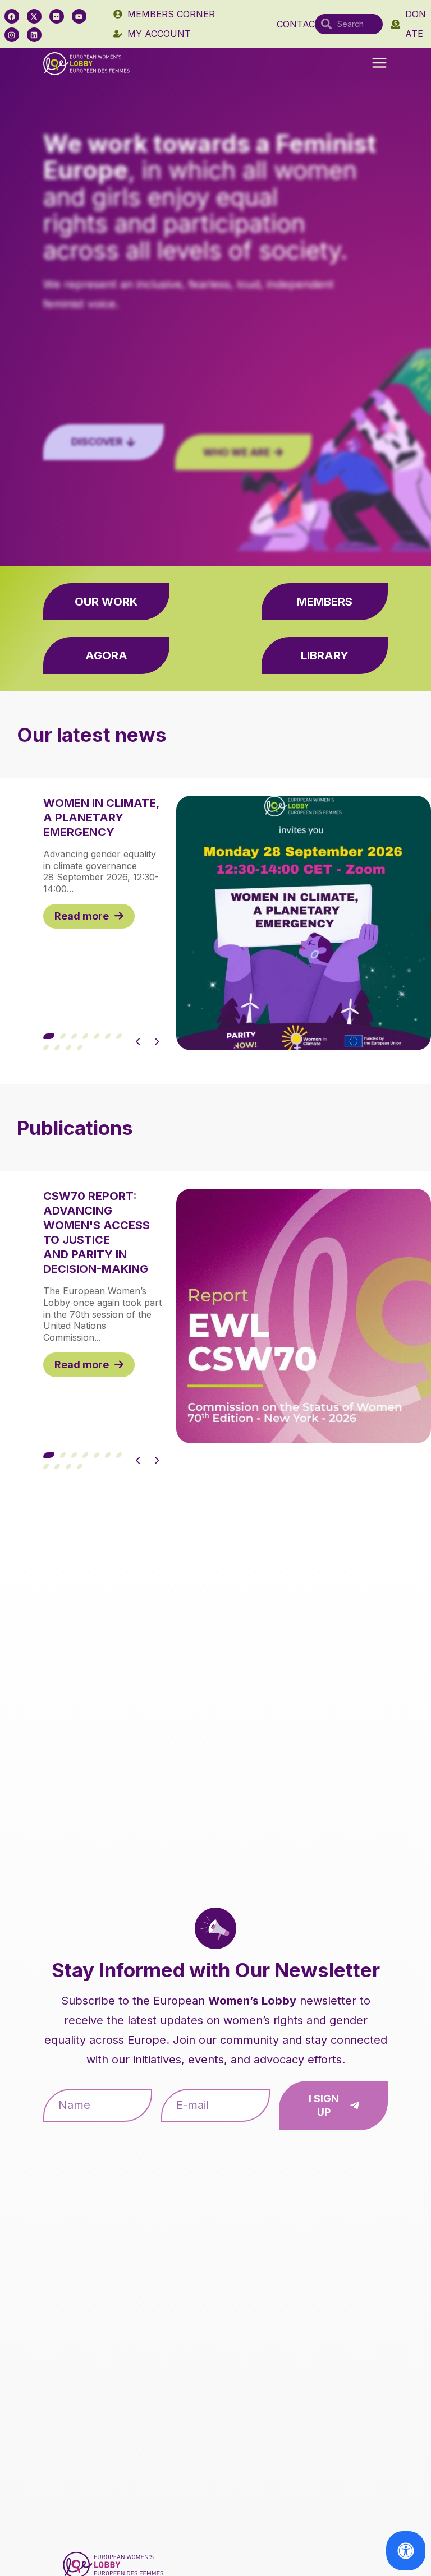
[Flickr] (57, 16)
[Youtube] (79, 16)
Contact (299, 24)
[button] (379, 64)
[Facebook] (12, 16)
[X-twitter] (34, 16)
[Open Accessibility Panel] (406, 2551)
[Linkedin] (34, 35)
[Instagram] (12, 35)
